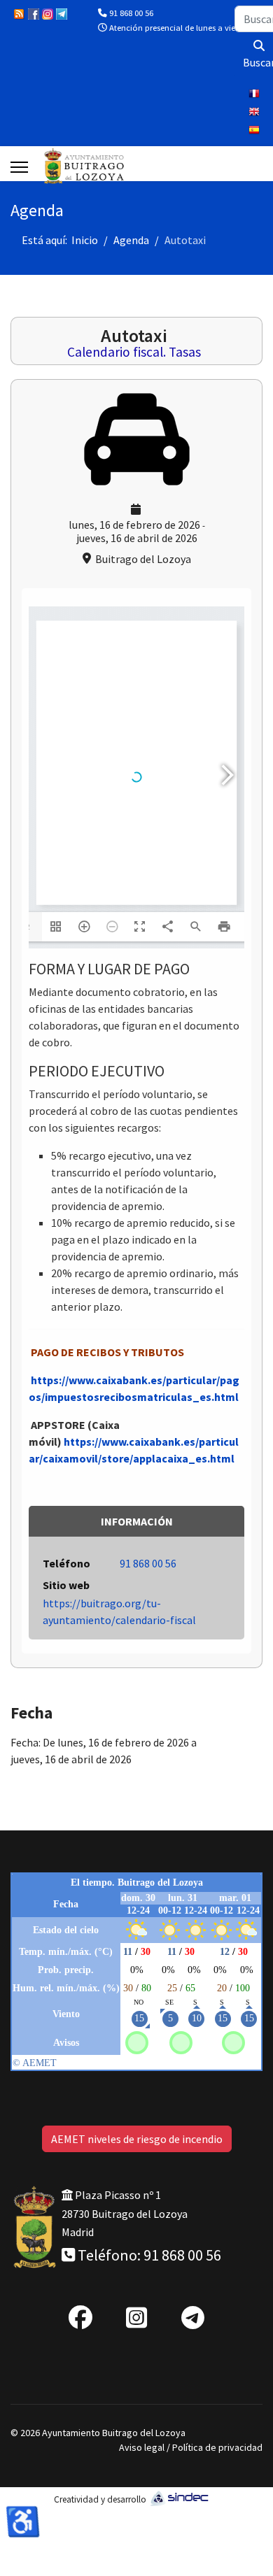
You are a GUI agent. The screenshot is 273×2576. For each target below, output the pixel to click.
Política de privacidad (217, 2447)
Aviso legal (142, 2447)
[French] (255, 95)
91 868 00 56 (131, 13)
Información (137, 1521)
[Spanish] (255, 131)
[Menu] (19, 167)
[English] (255, 113)
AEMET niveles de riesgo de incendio (137, 2139)
